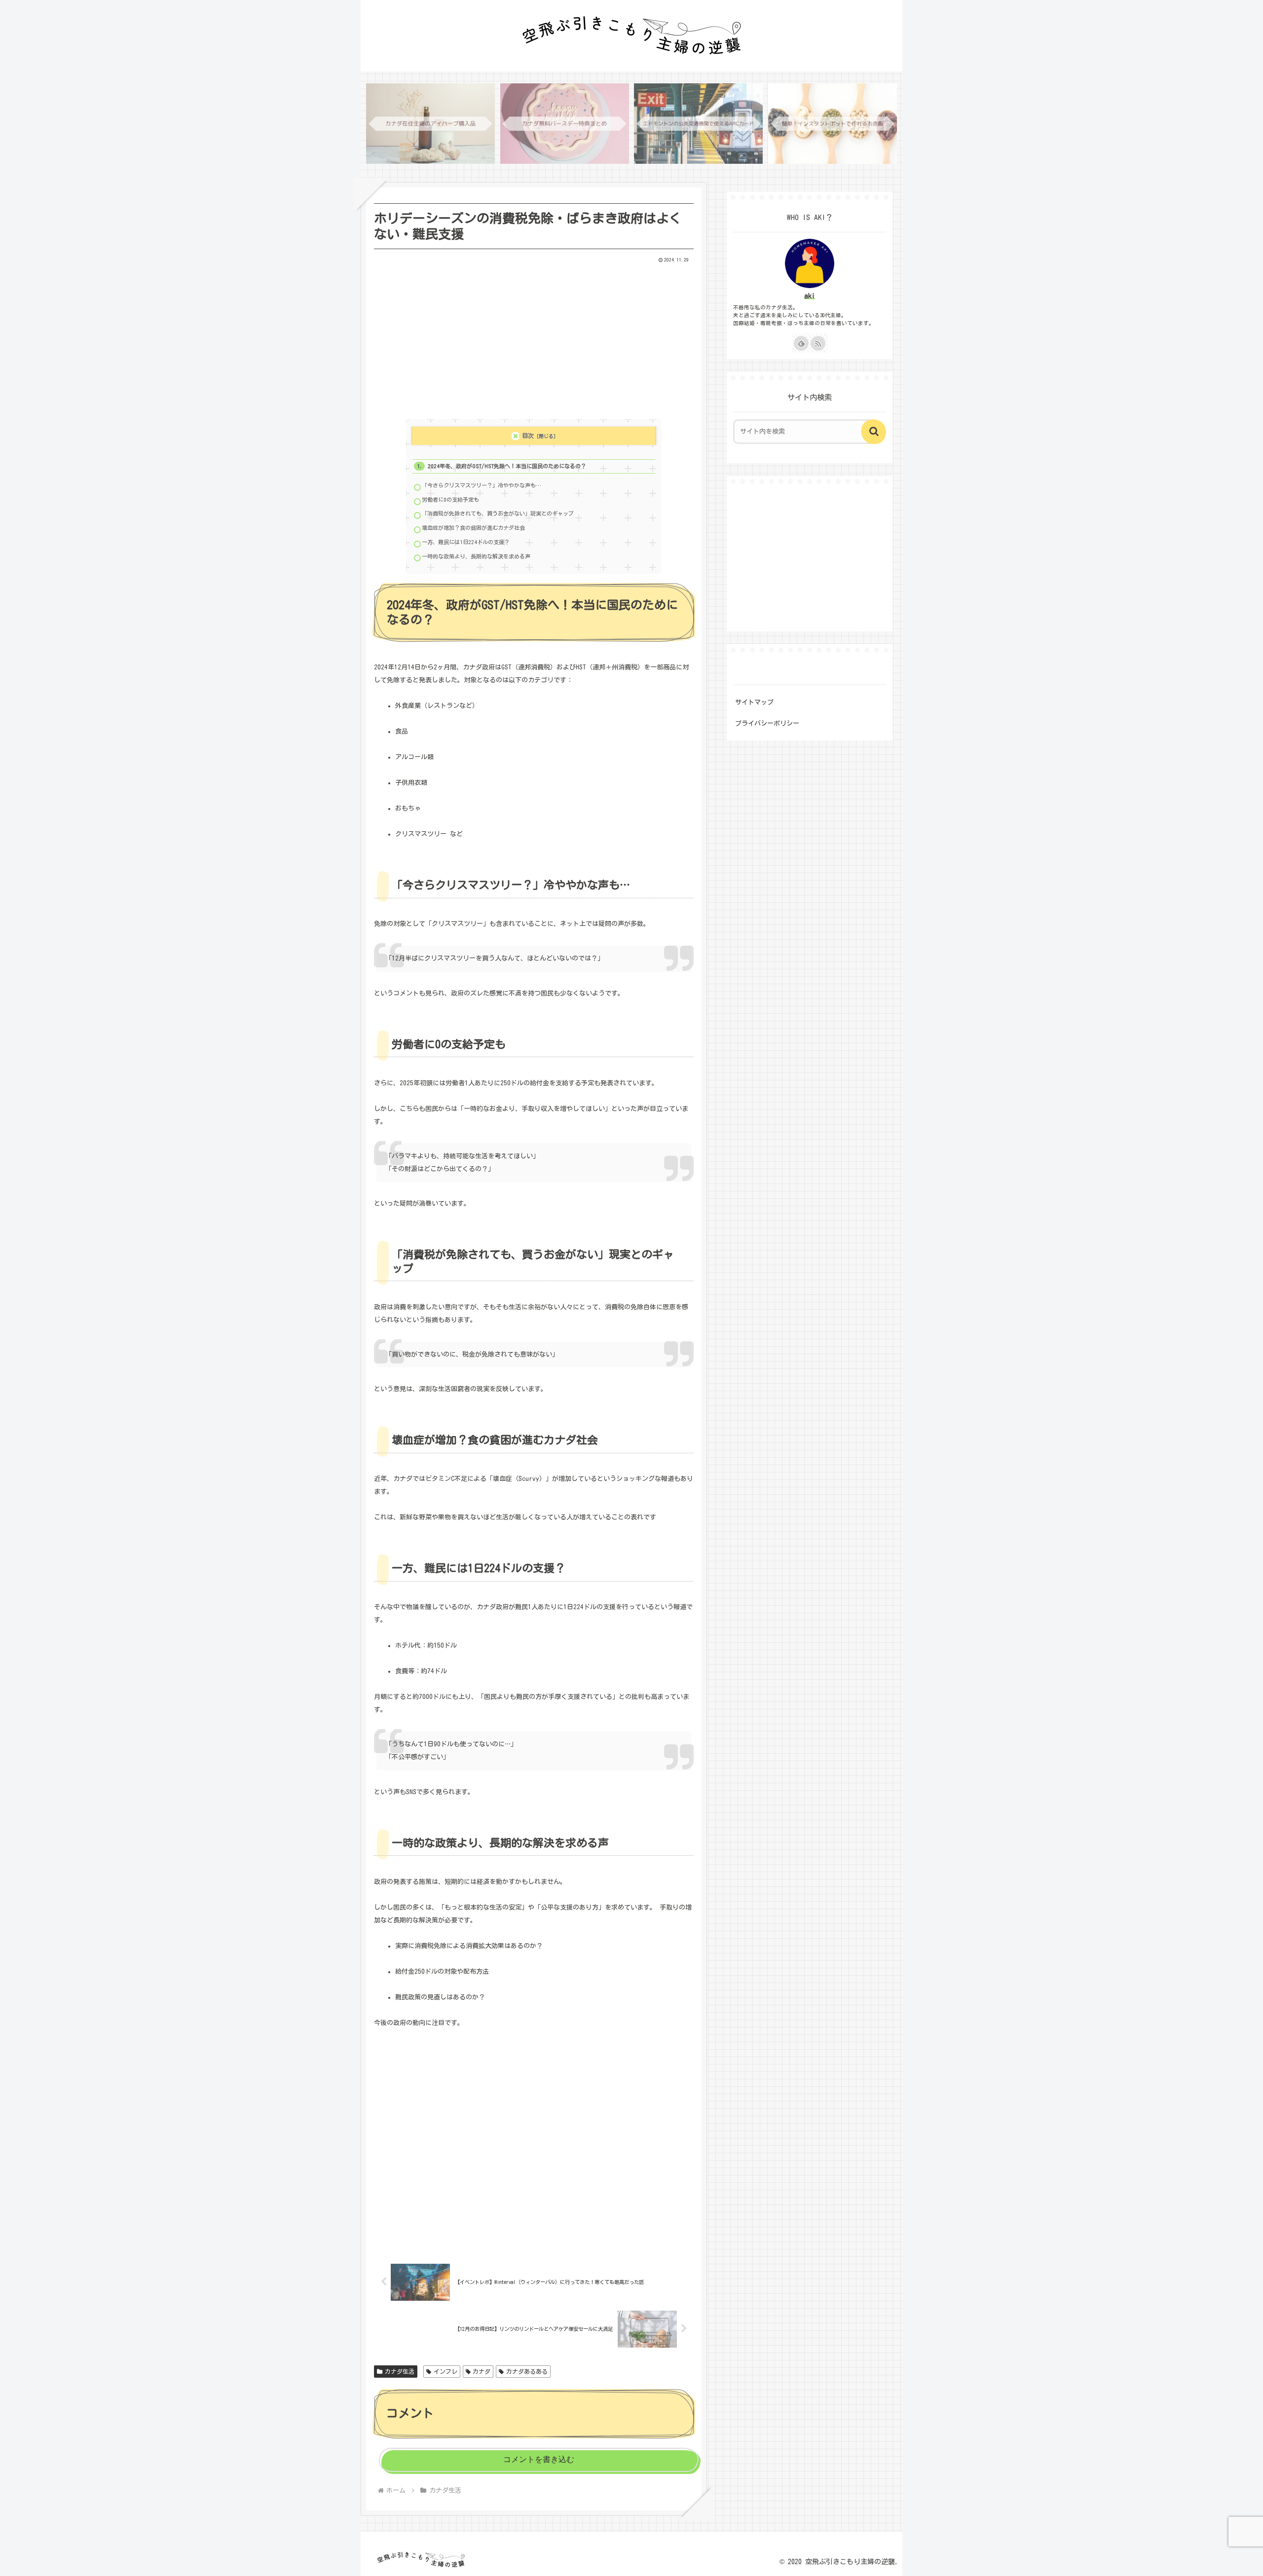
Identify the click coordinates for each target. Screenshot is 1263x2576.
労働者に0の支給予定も (450, 499)
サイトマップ (754, 702)
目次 (528, 436)
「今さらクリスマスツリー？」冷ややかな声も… (482, 485)
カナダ (482, 2371)
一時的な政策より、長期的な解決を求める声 (476, 556)
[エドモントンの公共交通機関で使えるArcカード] (698, 124)
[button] (874, 432)
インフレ (446, 2371)
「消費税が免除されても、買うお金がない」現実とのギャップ (498, 513)
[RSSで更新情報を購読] (818, 343)
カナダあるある (527, 2371)
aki (810, 296)
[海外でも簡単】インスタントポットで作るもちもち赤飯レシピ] (833, 124)
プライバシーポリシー (767, 723)
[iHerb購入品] (430, 124)
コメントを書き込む (539, 2459)
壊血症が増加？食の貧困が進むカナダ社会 (473, 528)
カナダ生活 (400, 2371)
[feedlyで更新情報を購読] (801, 343)
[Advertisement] (534, 337)
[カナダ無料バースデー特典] (565, 124)
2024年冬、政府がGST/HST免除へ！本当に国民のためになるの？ (507, 466)
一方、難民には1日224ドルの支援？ (466, 542)
